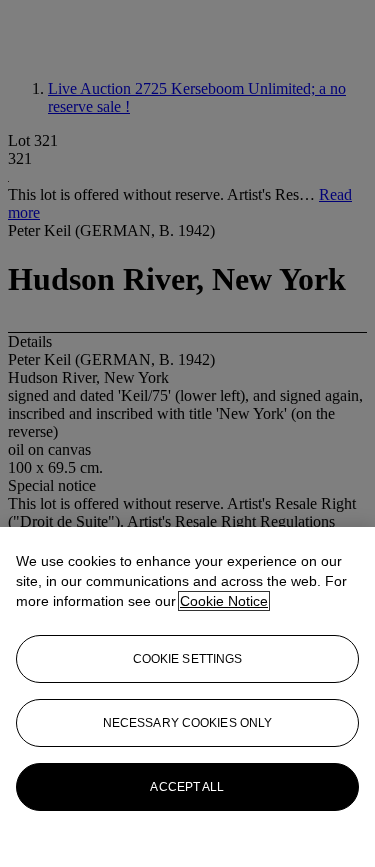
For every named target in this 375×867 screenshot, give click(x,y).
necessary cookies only (188, 723)
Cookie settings (188, 659)
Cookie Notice (224, 601)
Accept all (187, 787)
